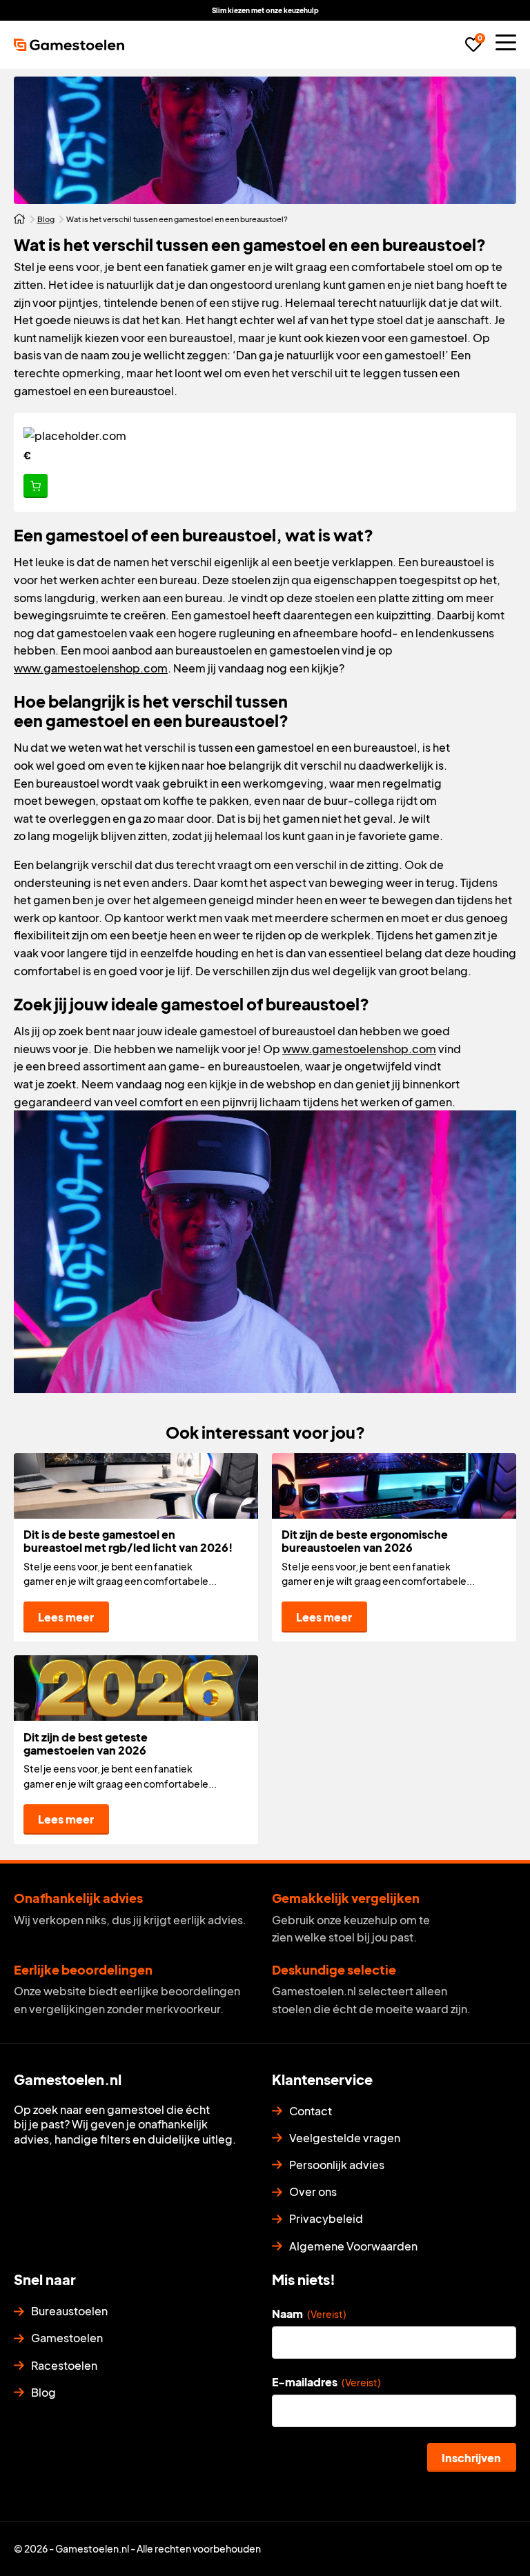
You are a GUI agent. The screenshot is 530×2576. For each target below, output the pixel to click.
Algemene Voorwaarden (353, 2246)
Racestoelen (64, 2365)
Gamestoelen (67, 2338)
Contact (311, 2111)
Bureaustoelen (69, 2311)
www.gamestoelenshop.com (91, 668)
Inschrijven (471, 2458)
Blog (46, 219)
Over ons (313, 2191)
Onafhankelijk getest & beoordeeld (145, 10)
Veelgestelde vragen (345, 2138)
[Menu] (506, 42)
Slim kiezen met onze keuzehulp (265, 10)
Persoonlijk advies (337, 2165)
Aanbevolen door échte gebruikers (384, 10)
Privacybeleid (326, 2218)
